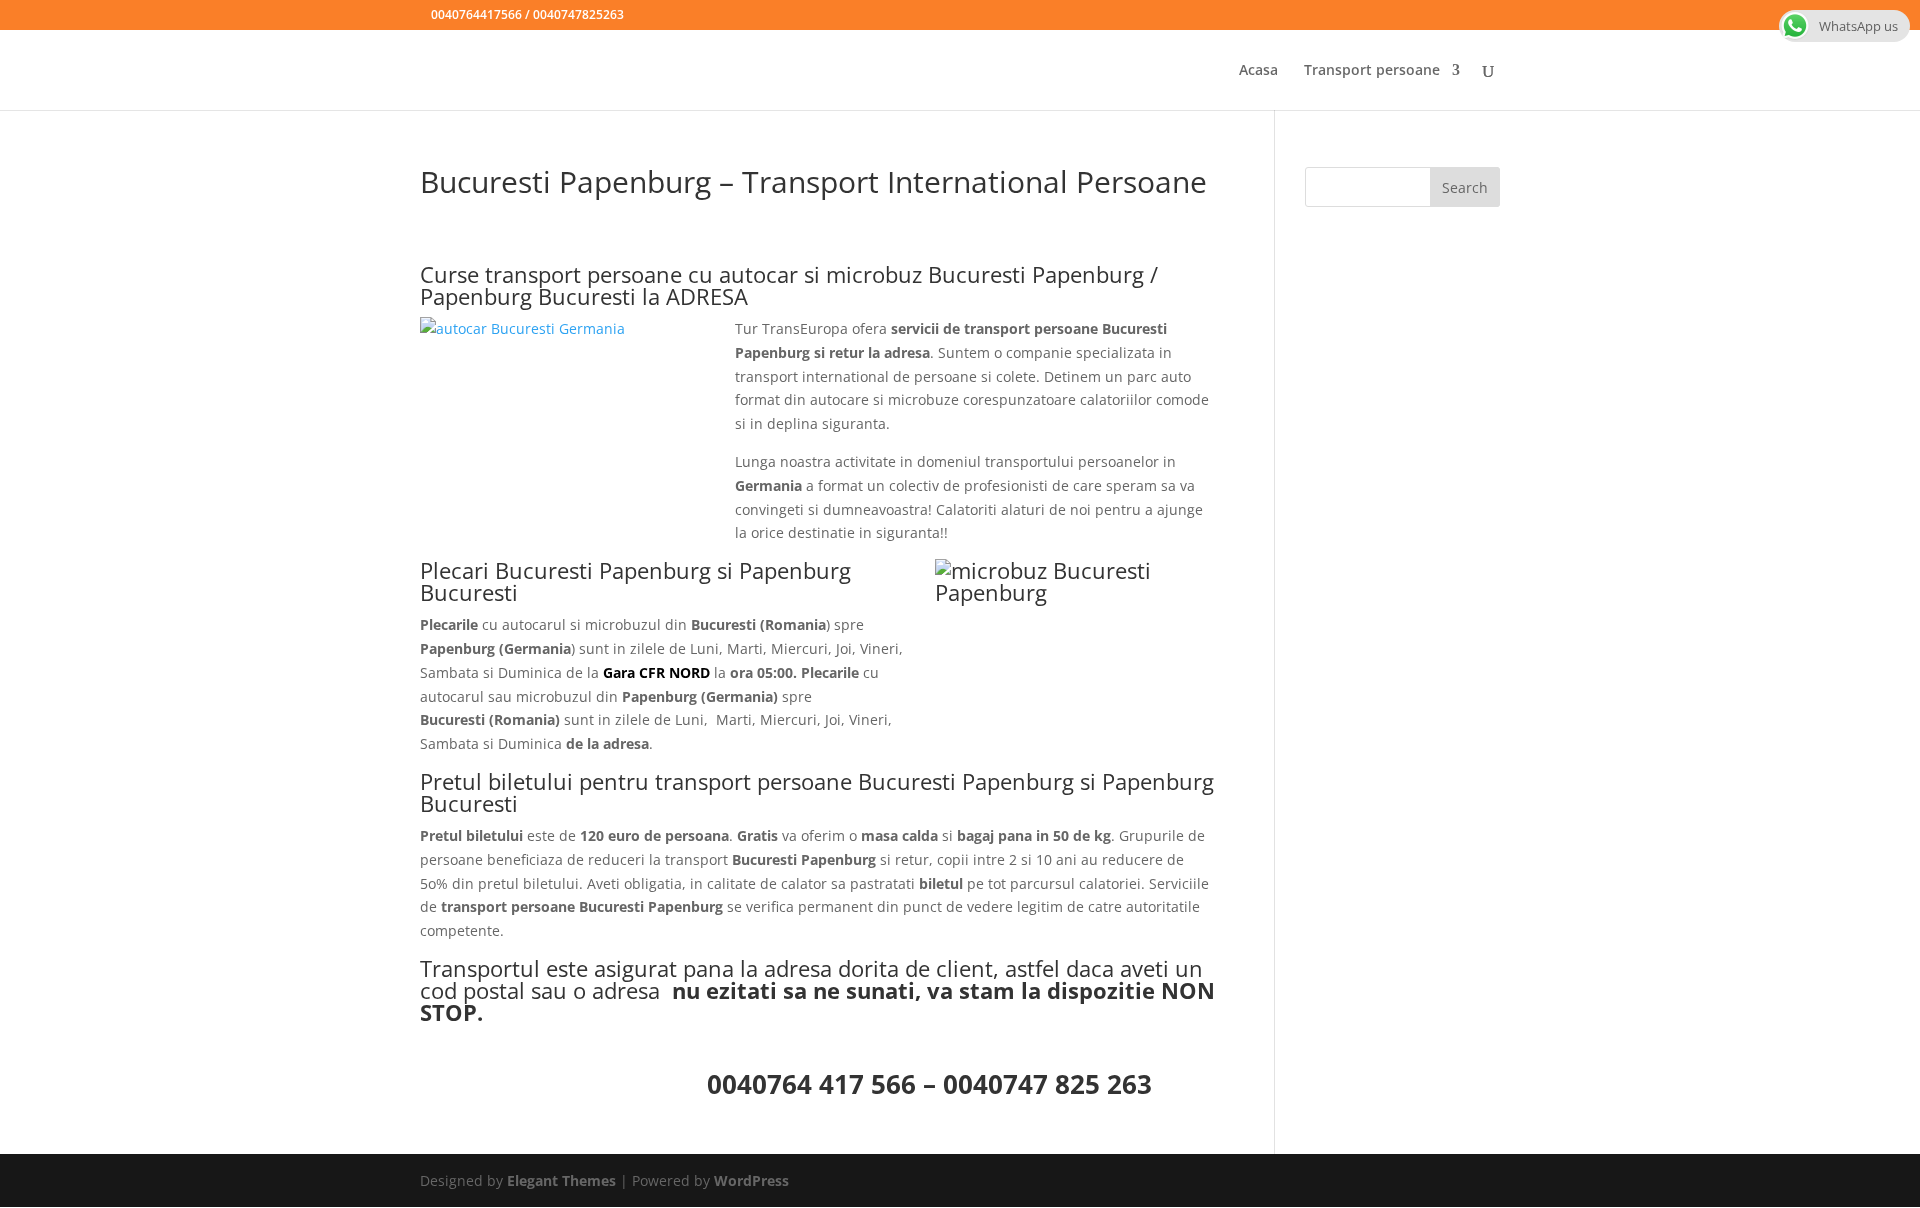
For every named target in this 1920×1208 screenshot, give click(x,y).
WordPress (751, 1180)
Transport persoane (1372, 71)
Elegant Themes (561, 1180)
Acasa (1258, 71)
